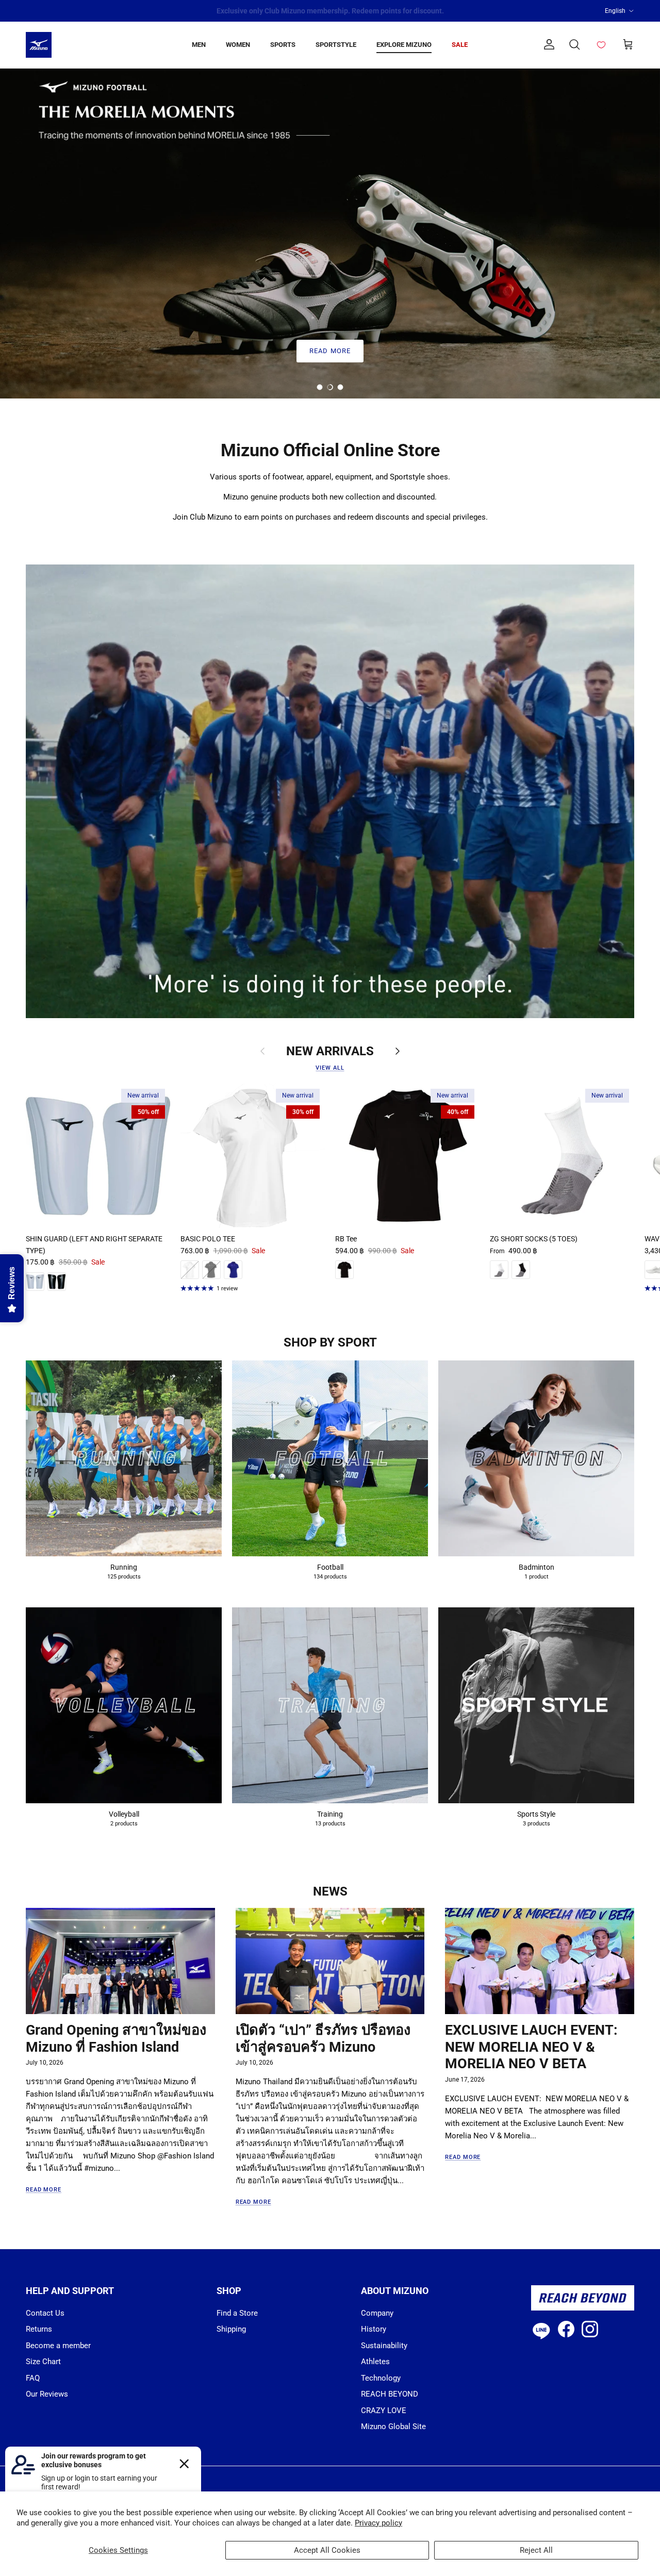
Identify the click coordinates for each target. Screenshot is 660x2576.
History (374, 2329)
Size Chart (43, 2362)
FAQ (33, 2378)
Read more (44, 2190)
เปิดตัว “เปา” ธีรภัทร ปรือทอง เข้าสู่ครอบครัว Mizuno (323, 2039)
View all (330, 1068)
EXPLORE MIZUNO (404, 45)
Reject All (536, 2550)
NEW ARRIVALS (330, 1051)
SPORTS (283, 45)
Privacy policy (378, 2523)
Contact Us (45, 2313)
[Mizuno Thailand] (39, 45)
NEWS (330, 1891)
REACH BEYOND (390, 2394)
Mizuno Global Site (393, 2427)
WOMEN (238, 45)
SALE (460, 45)
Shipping (231, 2329)
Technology (381, 2378)
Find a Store (237, 2313)
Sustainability (384, 2346)
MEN (199, 45)
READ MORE (330, 351)
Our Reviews (47, 2394)
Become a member (58, 2346)
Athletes (375, 2362)
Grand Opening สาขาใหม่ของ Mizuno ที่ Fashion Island (116, 2039)
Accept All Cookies (327, 2550)
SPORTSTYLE (336, 45)
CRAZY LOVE (384, 2411)
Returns (39, 2329)
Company (377, 2313)
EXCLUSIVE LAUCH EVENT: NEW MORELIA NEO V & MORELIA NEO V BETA (531, 2047)
